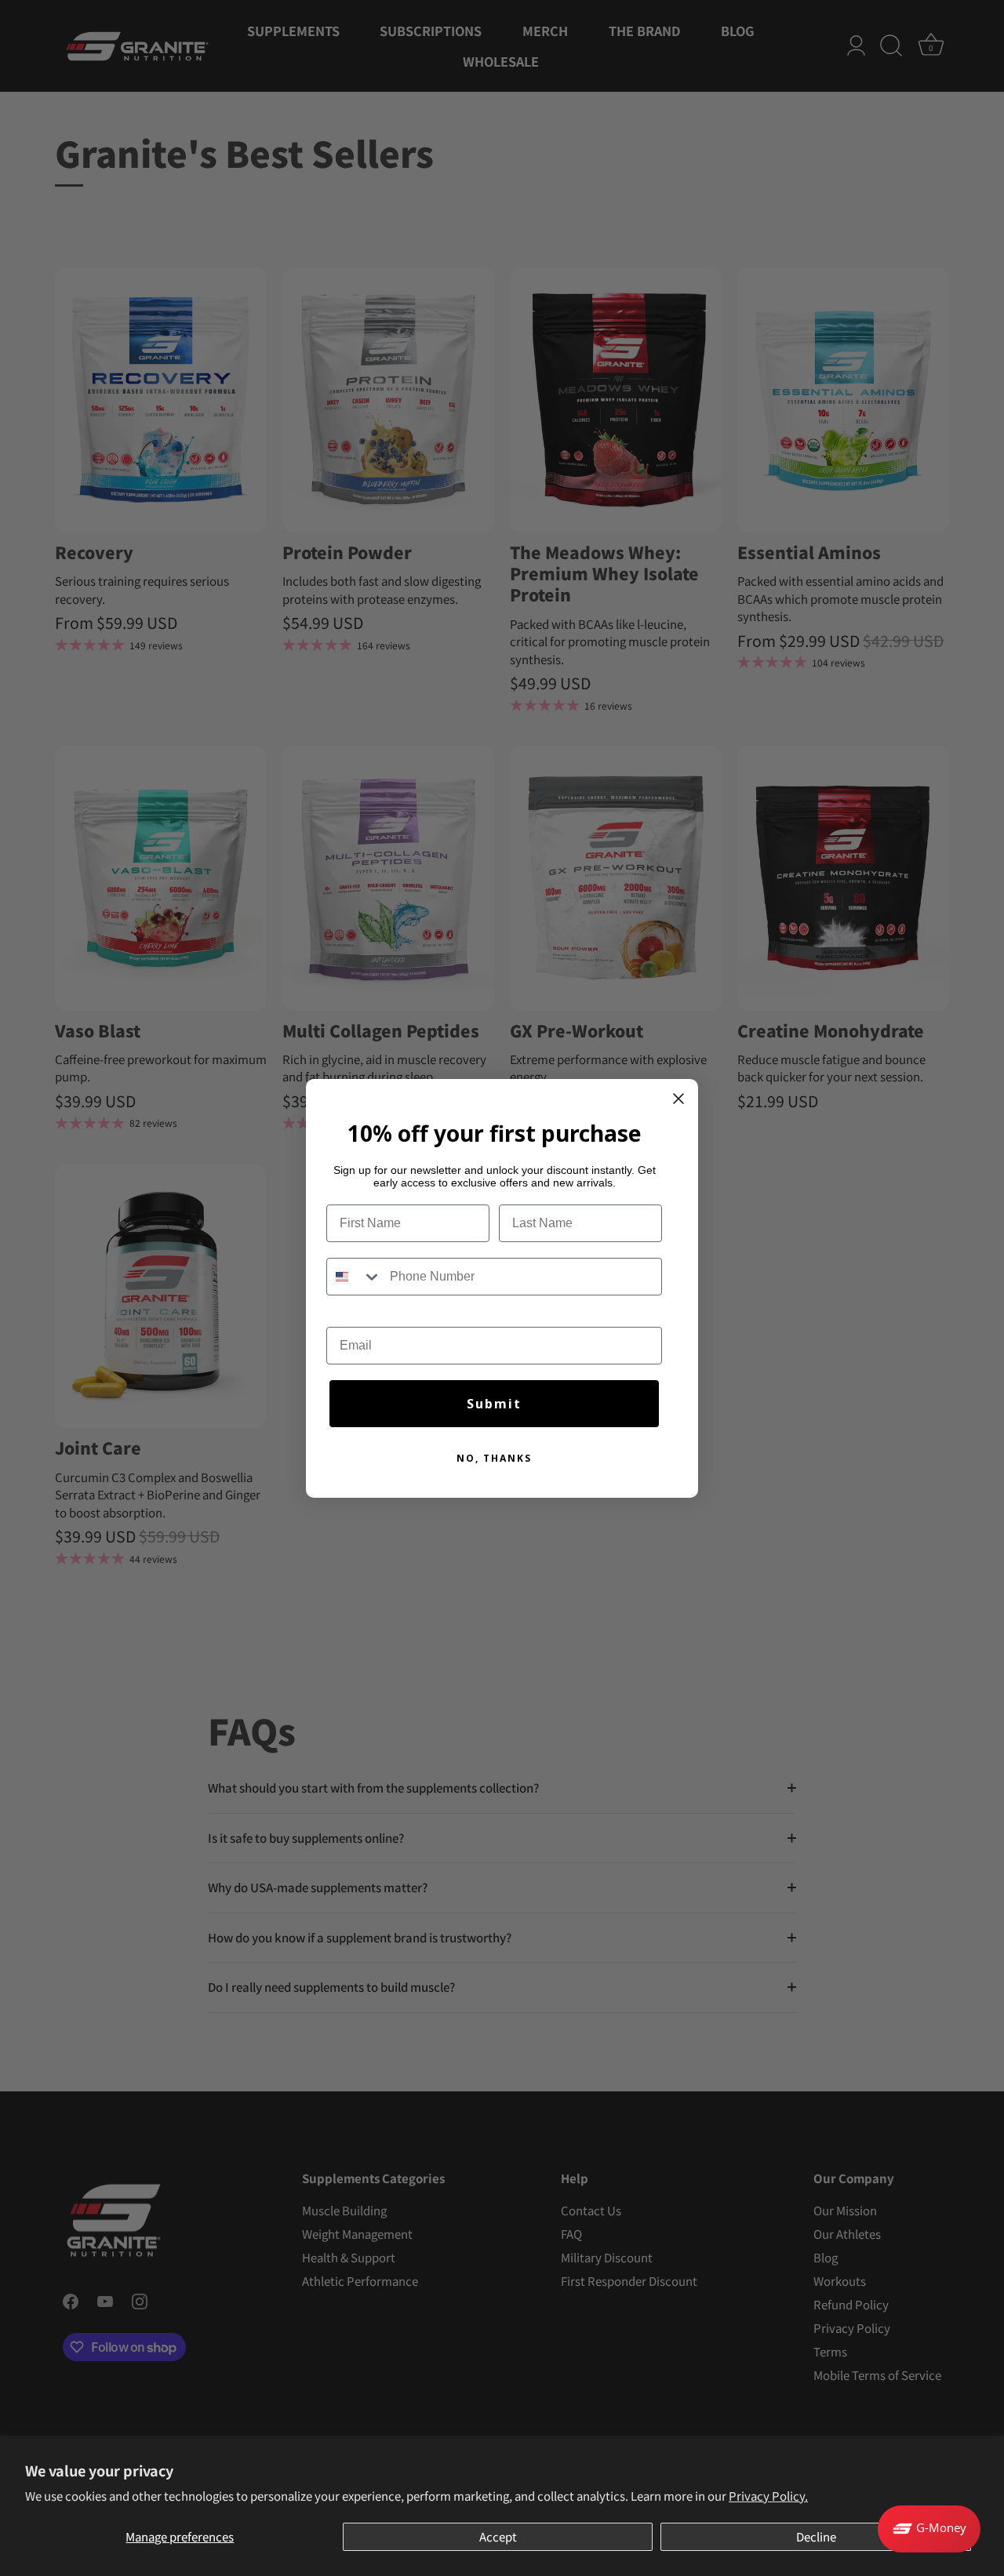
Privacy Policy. (768, 2496)
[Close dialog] (678, 1099)
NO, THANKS (494, 1458)
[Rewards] (929, 2529)
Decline (816, 2536)
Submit (494, 1404)
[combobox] (355, 1277)
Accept (498, 2536)
